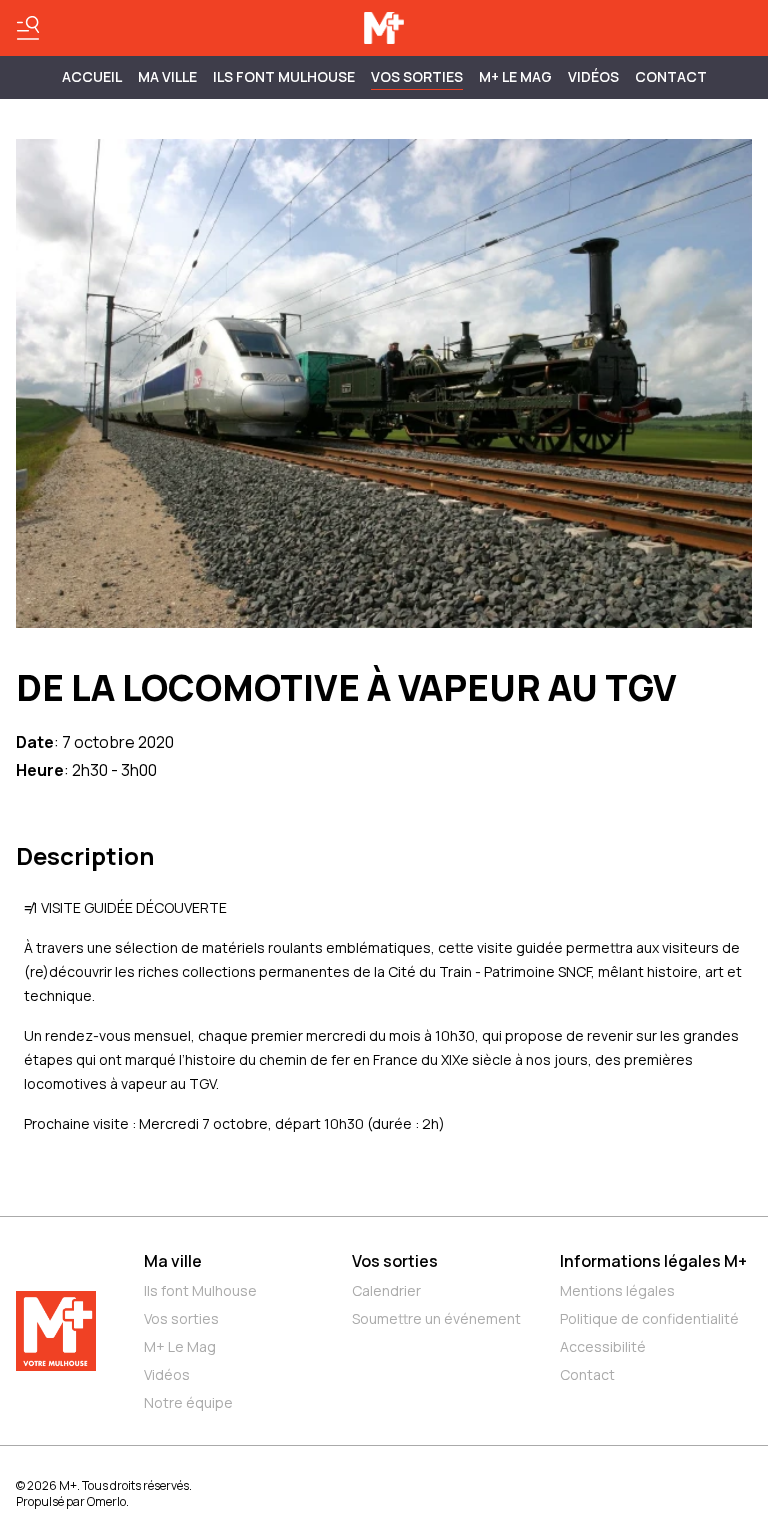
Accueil (92, 76)
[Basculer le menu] (28, 28)
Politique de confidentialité (649, 1318)
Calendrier (386, 1290)
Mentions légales (617, 1290)
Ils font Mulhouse (200, 1290)
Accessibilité (603, 1346)
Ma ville (173, 1261)
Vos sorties (417, 76)
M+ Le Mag (515, 76)
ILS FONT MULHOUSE (284, 76)
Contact (671, 76)
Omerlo (106, 1501)
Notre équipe (188, 1402)
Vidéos (593, 76)
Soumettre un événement (436, 1318)
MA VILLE (167, 76)
